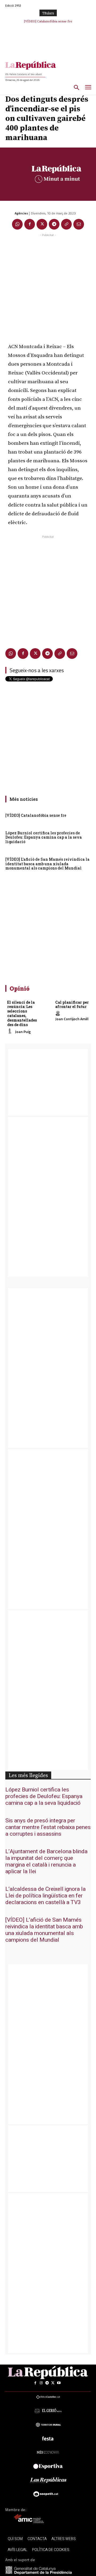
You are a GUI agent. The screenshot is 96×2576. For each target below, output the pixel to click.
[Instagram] (41, 2383)
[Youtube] (59, 2383)
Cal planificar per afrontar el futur (72, 1005)
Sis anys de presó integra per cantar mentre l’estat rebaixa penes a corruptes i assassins (48, 1827)
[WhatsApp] (17, 224)
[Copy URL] (66, 224)
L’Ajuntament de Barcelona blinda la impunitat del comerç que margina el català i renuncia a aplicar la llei (46, 1861)
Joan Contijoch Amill (72, 1019)
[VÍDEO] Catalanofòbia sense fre (36, 815)
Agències (21, 213)
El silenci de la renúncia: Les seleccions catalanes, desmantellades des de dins (22, 1013)
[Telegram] (54, 224)
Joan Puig (23, 1032)
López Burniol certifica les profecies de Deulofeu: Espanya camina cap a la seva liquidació (44, 837)
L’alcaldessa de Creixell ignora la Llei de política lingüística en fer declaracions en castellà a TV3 (45, 1896)
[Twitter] (42, 224)
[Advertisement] (48, 286)
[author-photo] (11, 1031)
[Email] (79, 224)
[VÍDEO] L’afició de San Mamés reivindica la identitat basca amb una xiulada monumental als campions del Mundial (47, 864)
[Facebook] (30, 224)
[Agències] (10, 213)
